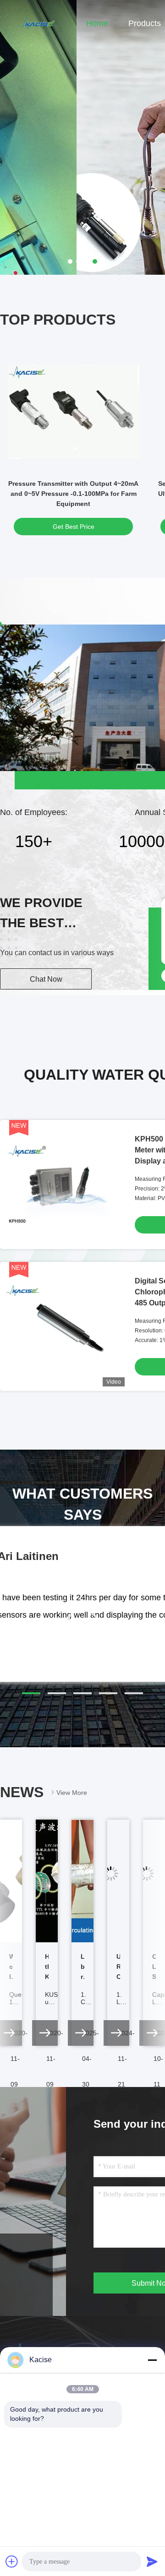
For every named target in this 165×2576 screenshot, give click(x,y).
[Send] (152, 2561)
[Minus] (152, 2360)
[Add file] (12, 2561)
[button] (31, 1693)
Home (97, 23)
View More (72, 1793)
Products (145, 23)
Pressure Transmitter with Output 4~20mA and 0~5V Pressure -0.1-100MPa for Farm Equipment (73, 494)
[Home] (37, 23)
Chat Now (46, 979)
